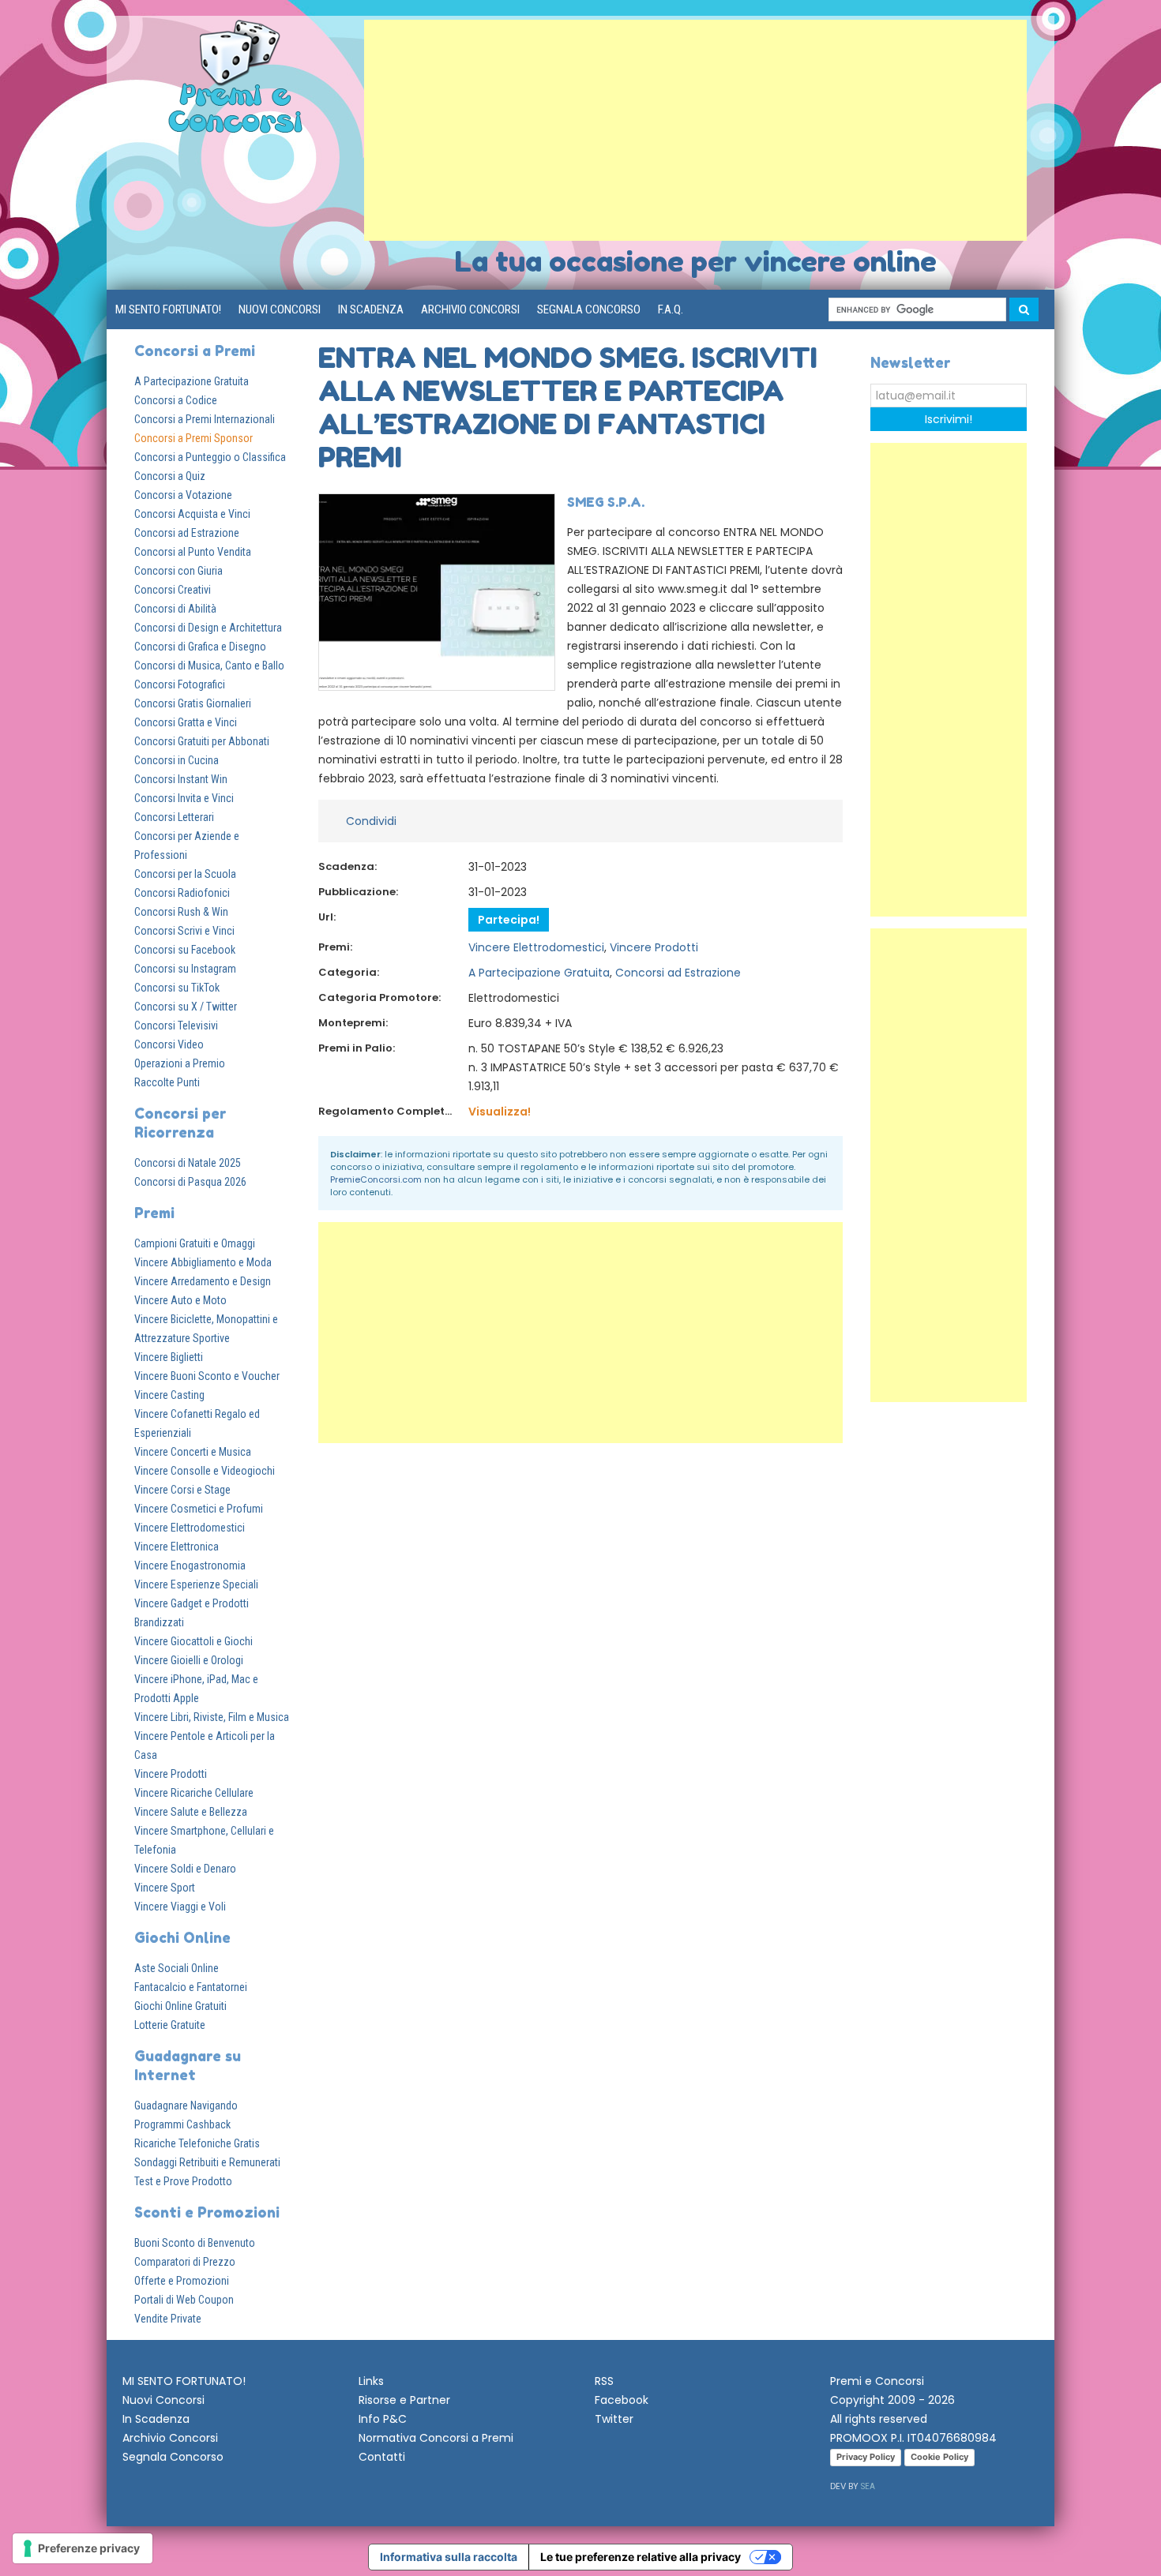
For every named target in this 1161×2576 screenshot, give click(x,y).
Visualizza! (500, 1112)
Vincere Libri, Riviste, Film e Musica (212, 1717)
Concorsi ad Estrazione (187, 533)
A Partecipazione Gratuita (192, 381)
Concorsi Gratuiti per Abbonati (202, 741)
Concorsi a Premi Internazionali (205, 419)
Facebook (622, 2400)
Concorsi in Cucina (177, 760)
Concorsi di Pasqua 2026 (190, 1182)
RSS (604, 2381)
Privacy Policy (866, 2457)
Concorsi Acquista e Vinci (192, 514)
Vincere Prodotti (171, 1774)
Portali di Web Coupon (184, 2300)
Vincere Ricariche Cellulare (194, 1793)
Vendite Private (168, 2319)
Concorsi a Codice (176, 400)
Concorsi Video (169, 1044)
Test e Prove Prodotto (183, 2181)
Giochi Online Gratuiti (180, 2006)
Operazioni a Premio (180, 1063)
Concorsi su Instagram (185, 969)
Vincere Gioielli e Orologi (189, 1660)
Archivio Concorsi (470, 309)
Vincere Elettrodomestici (190, 1528)
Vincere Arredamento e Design (203, 1281)
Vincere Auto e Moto (180, 1300)
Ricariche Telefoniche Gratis (197, 2143)
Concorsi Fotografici (180, 684)
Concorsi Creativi (173, 590)
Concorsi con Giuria (178, 571)
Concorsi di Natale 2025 (188, 1163)
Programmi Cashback (182, 2124)
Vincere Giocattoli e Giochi (193, 1641)
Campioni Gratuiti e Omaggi (195, 1243)
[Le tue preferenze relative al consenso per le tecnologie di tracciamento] (83, 2548)
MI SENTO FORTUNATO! (168, 309)
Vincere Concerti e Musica (193, 1452)
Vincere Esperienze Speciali (196, 1584)
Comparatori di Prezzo (185, 2262)
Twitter (614, 2419)
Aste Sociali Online (177, 1968)
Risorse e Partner (404, 2400)
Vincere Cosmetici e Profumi (199, 1509)
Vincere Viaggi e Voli (180, 1907)
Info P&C (383, 2419)
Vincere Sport (165, 1888)
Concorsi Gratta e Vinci (186, 722)
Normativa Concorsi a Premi (436, 2438)
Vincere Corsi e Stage (182, 1490)
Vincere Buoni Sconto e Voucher (207, 1376)
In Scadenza (371, 309)
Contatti (382, 2457)
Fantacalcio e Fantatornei (191, 1987)
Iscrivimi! (949, 419)
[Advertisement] (695, 130)
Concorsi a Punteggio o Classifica (210, 457)
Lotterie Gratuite (170, 2025)
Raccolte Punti (167, 1082)
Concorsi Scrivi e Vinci (184, 931)
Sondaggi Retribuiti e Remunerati (207, 2162)
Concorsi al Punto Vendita (193, 552)
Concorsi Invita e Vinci (184, 798)
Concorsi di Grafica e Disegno (200, 647)
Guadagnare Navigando (186, 2105)
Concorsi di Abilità (175, 609)
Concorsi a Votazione (183, 495)
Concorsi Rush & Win (181, 912)
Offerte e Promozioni (182, 2281)
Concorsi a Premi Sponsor (193, 438)
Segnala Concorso (589, 309)
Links (371, 2381)
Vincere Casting (169, 1395)
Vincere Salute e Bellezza (191, 1812)
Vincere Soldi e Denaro (185, 1869)
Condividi (371, 821)
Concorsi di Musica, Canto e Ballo (209, 666)
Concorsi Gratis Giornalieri (193, 703)
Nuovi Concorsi (280, 309)
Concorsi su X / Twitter (186, 1007)
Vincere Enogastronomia (190, 1565)
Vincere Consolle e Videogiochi (205, 1471)
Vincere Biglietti (169, 1357)
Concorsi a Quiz (170, 476)
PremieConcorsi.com (376, 1179)
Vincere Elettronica (177, 1547)
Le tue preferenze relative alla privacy (641, 2557)
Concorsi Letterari (174, 817)
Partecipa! (509, 920)
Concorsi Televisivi (176, 1026)
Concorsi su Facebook (185, 950)
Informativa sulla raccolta (449, 2557)
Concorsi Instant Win (181, 779)
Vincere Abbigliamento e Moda (203, 1262)
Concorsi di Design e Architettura (208, 628)
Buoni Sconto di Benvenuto (195, 2243)
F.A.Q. (671, 309)
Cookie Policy (939, 2457)
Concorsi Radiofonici (182, 893)
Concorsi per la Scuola (185, 874)
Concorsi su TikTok (177, 988)
